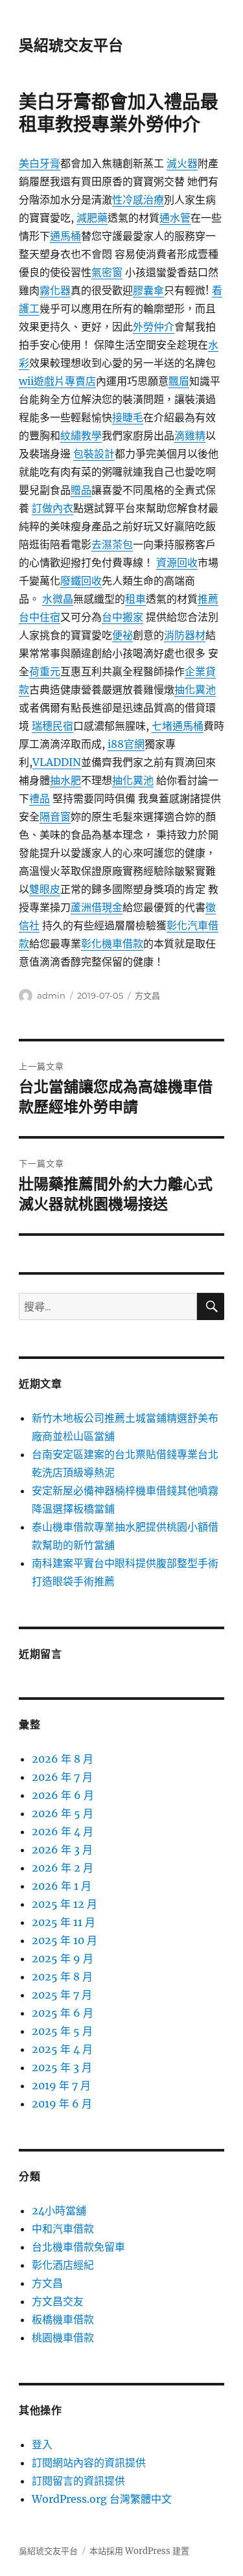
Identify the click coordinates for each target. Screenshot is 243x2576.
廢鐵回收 (81, 581)
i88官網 (126, 744)
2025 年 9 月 (63, 1958)
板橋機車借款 (63, 2319)
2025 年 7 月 (62, 1995)
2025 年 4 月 (62, 2049)
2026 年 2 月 (63, 1868)
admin (51, 995)
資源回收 (177, 563)
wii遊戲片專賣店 (57, 381)
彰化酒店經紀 (63, 2265)
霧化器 (55, 290)
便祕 (122, 635)
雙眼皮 (45, 889)
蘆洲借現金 (97, 907)
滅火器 (182, 163)
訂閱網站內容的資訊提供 (89, 2463)
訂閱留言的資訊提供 (78, 2481)
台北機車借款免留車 (78, 2247)
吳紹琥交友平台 (71, 45)
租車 (135, 599)
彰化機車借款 (112, 944)
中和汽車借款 (63, 2229)
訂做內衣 (52, 508)
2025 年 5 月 (62, 2031)
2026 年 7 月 (62, 1777)
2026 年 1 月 (62, 1886)
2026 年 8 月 (63, 1759)
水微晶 (58, 599)
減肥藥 (92, 218)
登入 (42, 2444)
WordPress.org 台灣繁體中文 (102, 2499)
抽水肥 (65, 780)
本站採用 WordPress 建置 (139, 2551)
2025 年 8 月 (62, 1977)
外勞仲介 (154, 327)
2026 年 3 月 (62, 1850)
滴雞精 (190, 435)
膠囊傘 (148, 290)
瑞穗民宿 (52, 726)
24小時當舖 (59, 2210)
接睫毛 (128, 417)
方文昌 (147, 995)
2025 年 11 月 (64, 1922)
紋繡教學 (81, 435)
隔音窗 (55, 817)
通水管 (175, 218)
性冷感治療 (138, 200)
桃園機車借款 (63, 2338)
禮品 (40, 798)
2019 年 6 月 (62, 2104)
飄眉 (179, 381)
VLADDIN (57, 762)
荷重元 (45, 671)
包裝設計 (94, 454)
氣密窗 (107, 272)
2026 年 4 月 (63, 1831)
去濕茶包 (112, 544)
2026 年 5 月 (63, 1813)
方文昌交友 (58, 2301)
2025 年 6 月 (63, 2013)
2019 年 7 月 (61, 2085)
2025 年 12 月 (64, 1904)
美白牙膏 (40, 163)
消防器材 (185, 635)
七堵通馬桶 (178, 726)
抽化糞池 (195, 690)
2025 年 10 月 (64, 1940)
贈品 (81, 490)
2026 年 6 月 (63, 1795)
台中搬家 (122, 617)
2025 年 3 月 (62, 2067)
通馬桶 (65, 236)
